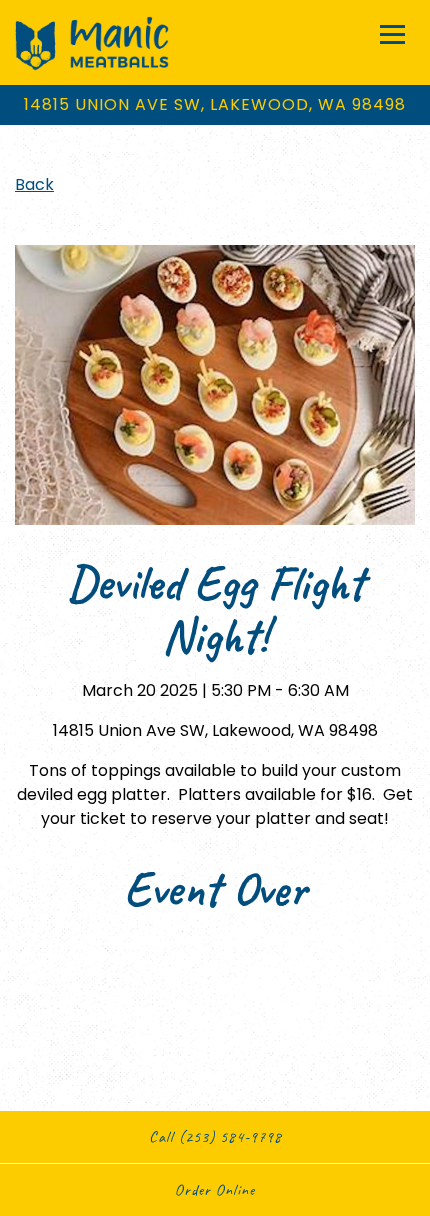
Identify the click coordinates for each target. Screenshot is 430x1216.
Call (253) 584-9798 (215, 1137)
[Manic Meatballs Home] (92, 42)
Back (34, 184)
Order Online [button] (215, 1190)
